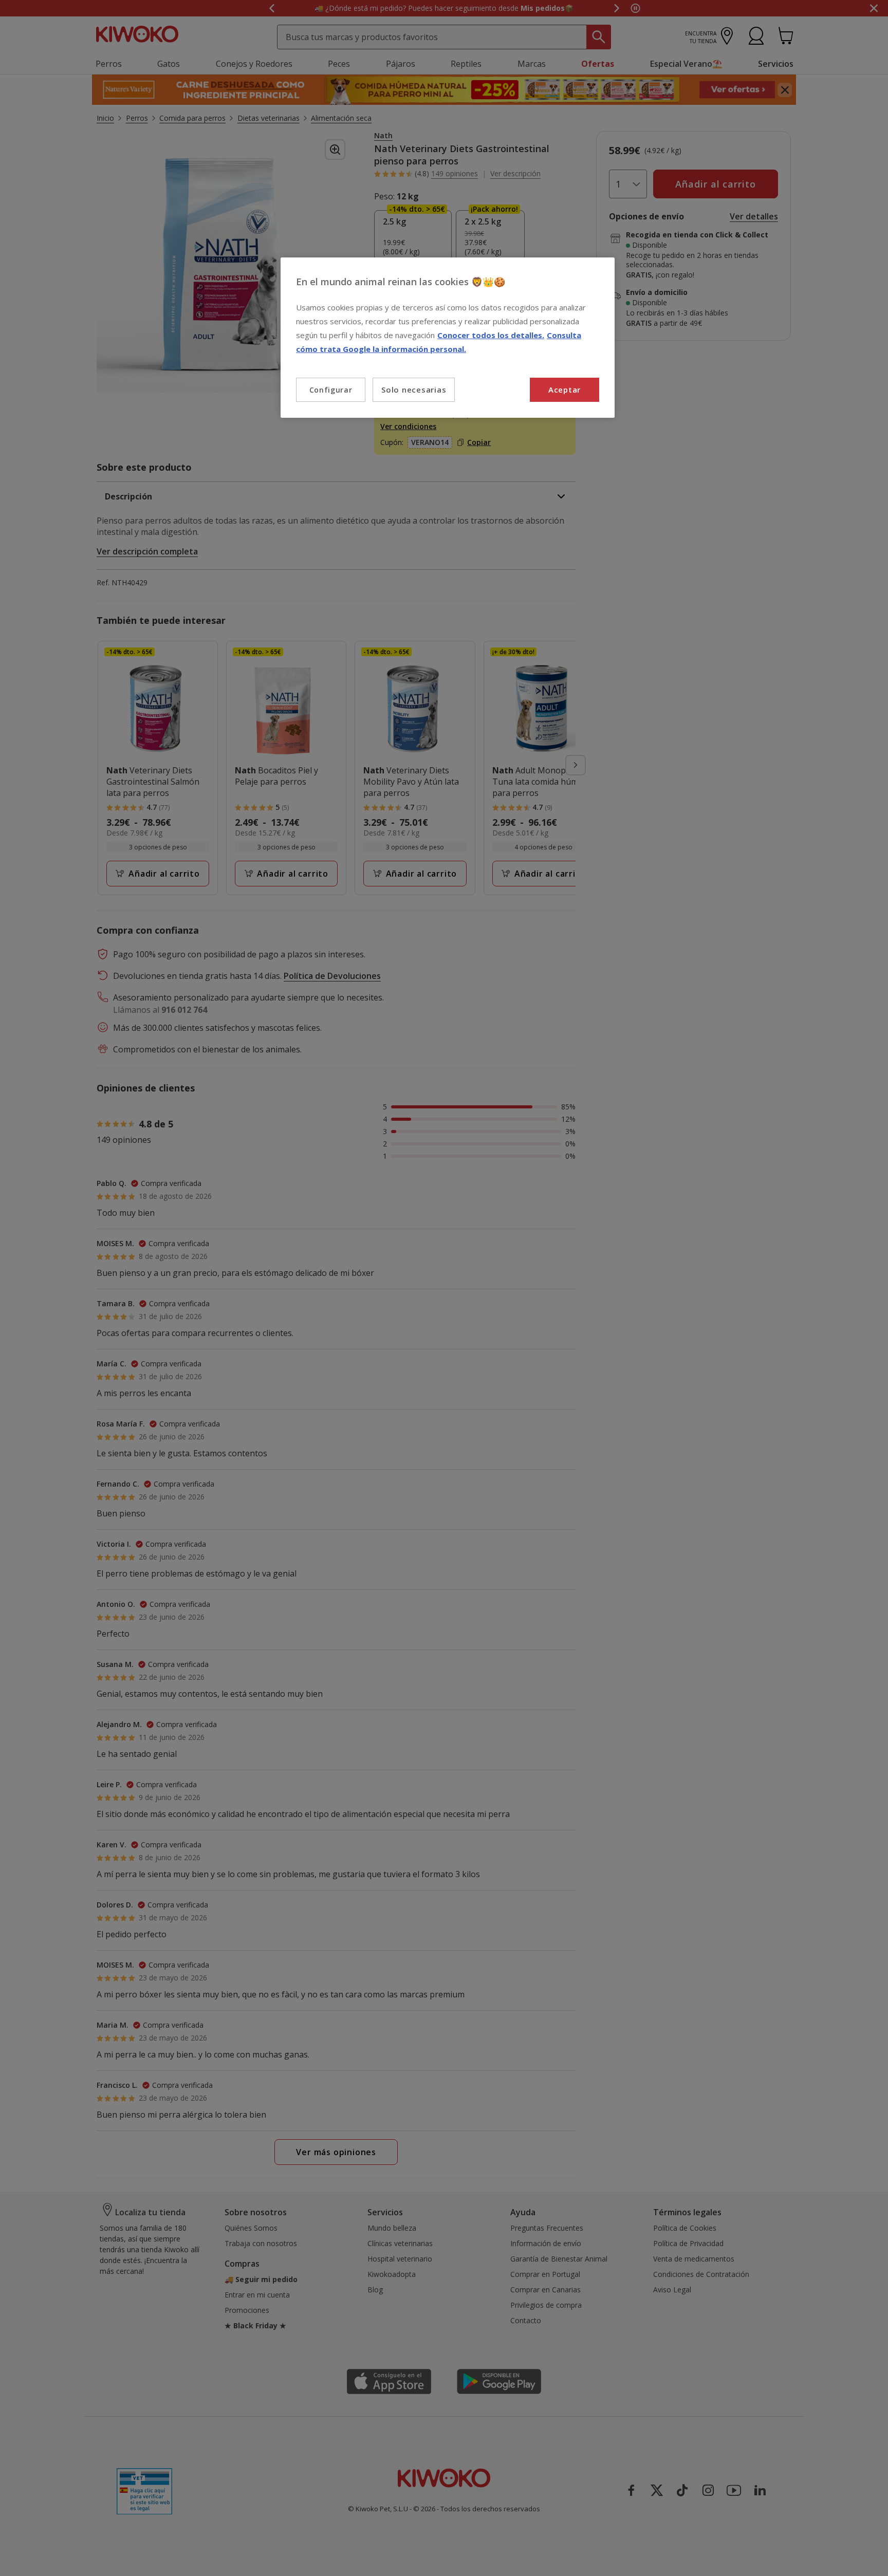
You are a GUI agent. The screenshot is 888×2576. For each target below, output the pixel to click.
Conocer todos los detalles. (491, 335)
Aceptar (565, 390)
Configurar (331, 390)
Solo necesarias (414, 390)
